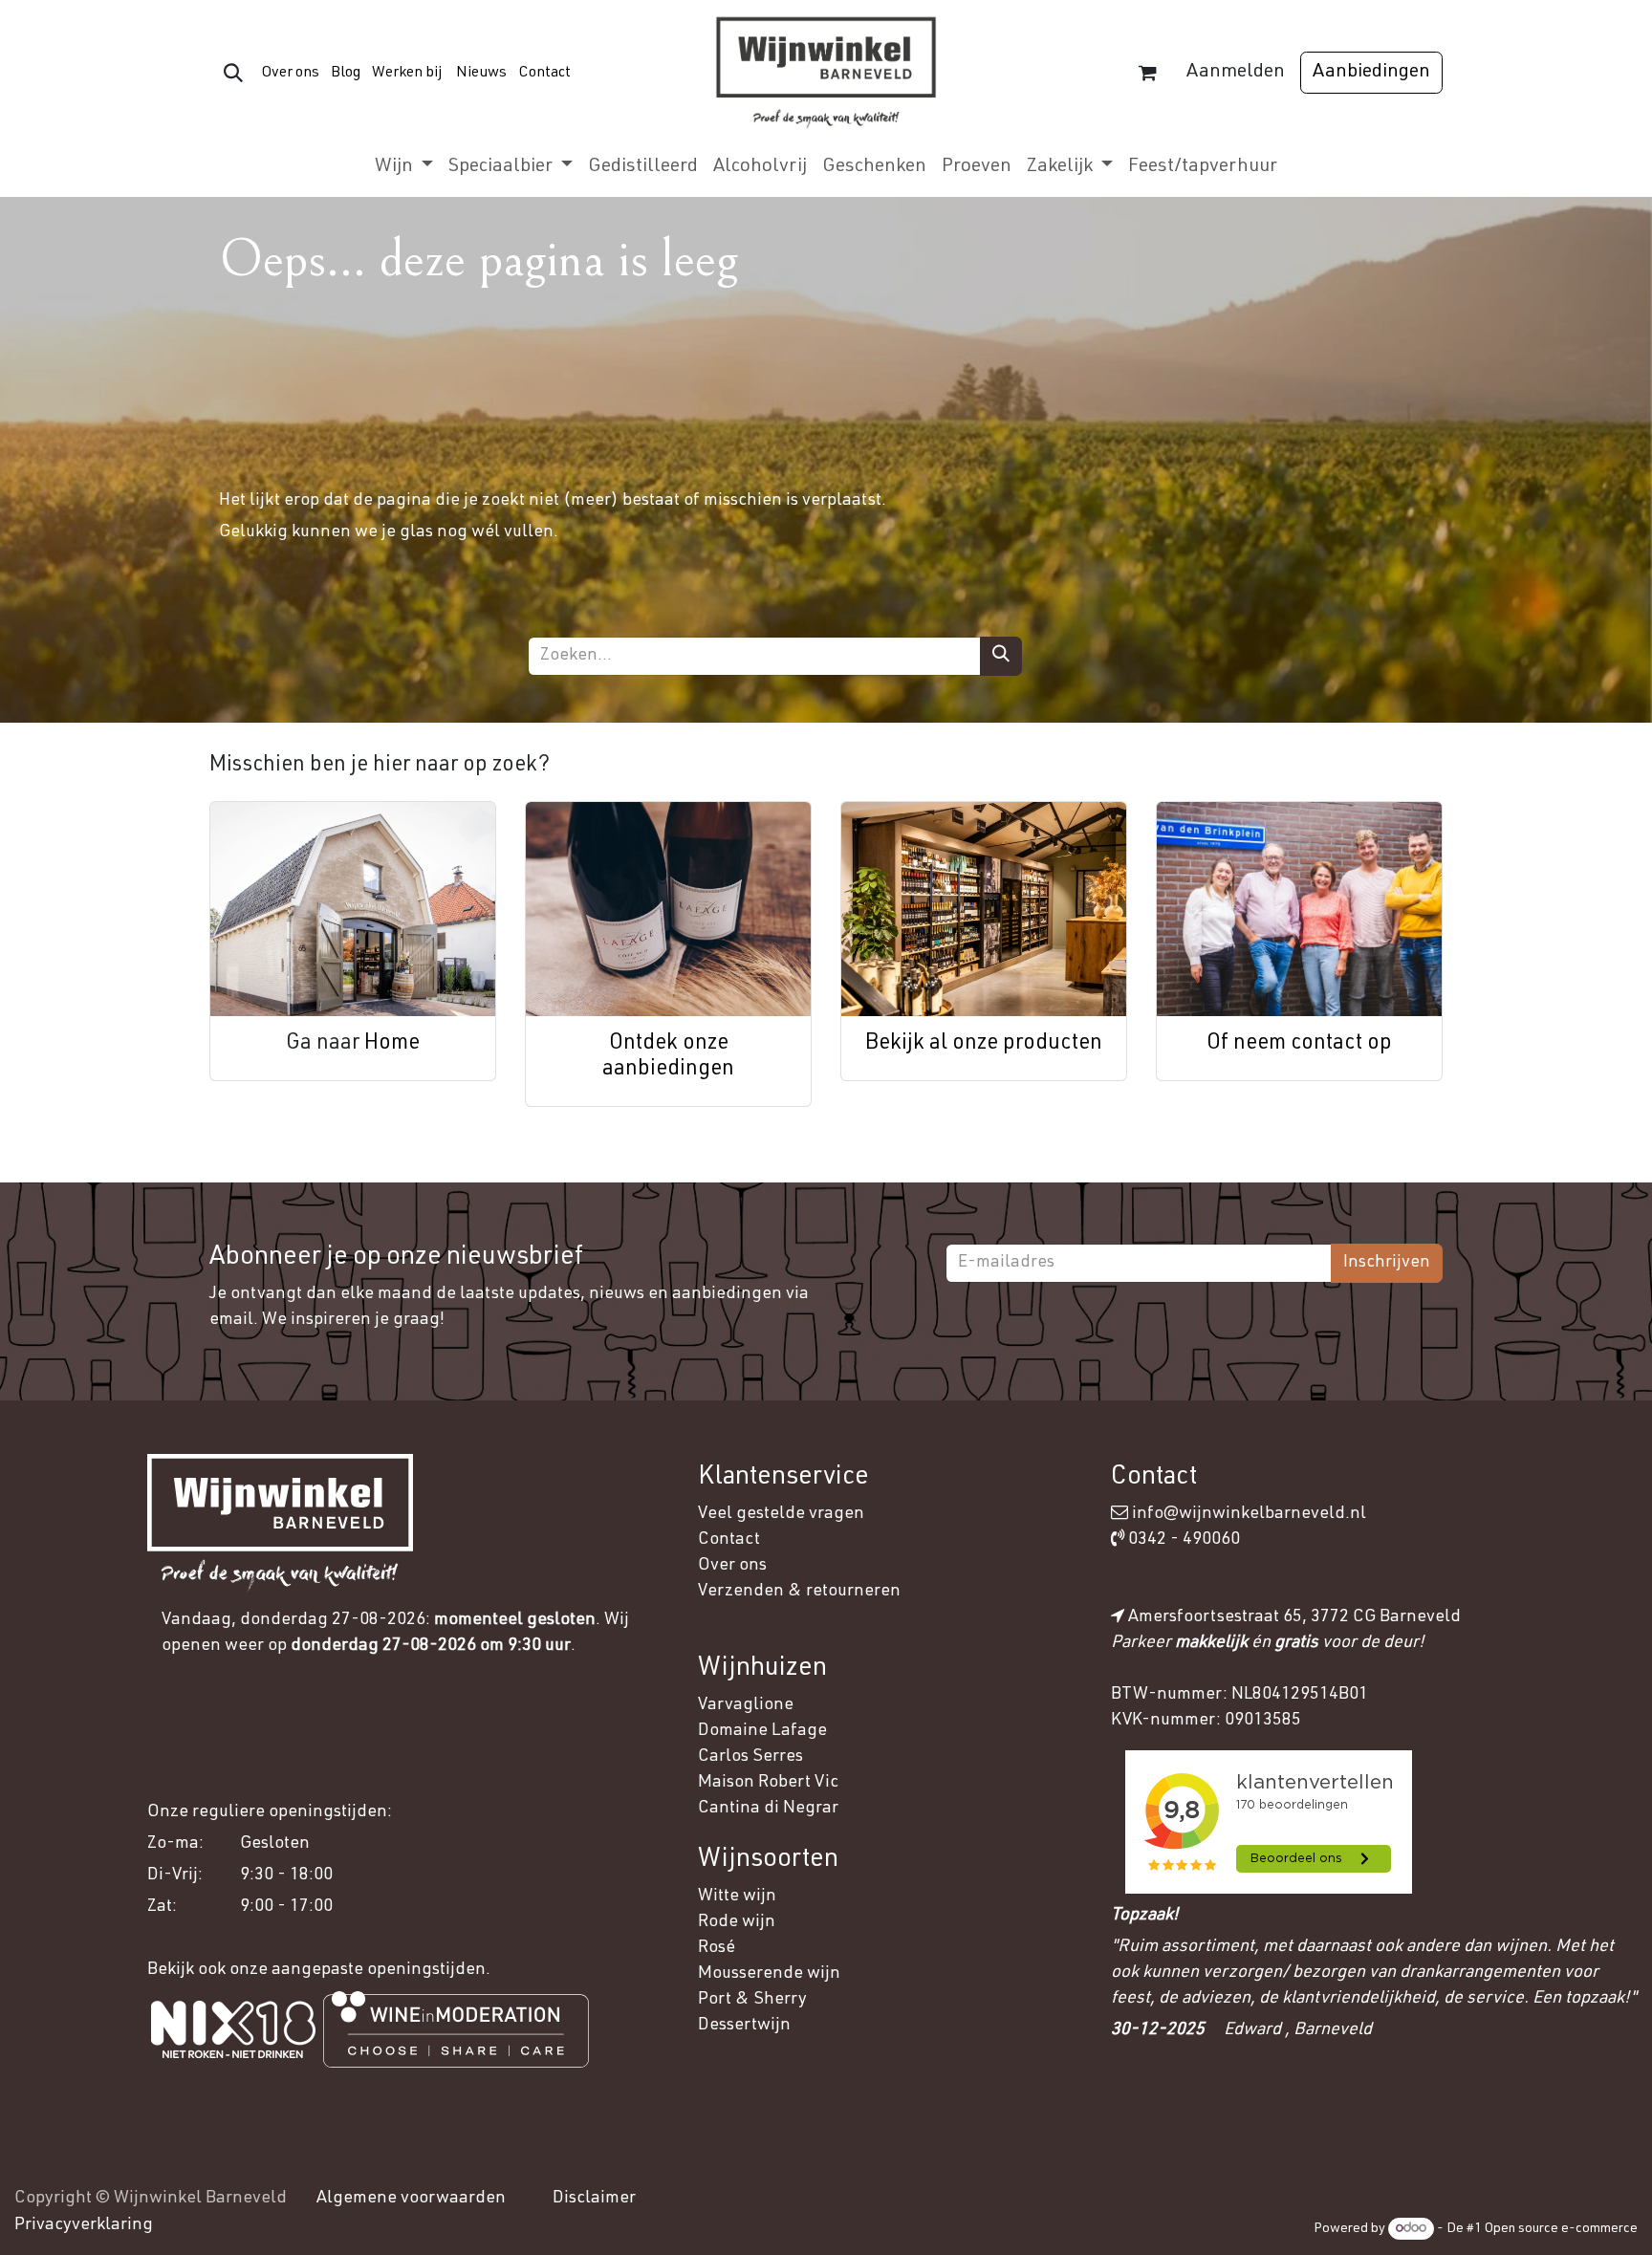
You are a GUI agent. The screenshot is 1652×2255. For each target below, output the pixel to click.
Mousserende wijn (769, 1974)
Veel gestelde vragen (781, 1514)
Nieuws (481, 73)
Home (392, 1044)
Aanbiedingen (1371, 73)
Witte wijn (739, 1897)
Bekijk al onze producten (984, 1044)
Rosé (717, 1948)
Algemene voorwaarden (411, 2199)
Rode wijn (737, 1922)
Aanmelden (1236, 73)
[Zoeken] (1001, 656)
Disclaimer (594, 2199)
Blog (344, 73)
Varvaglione (746, 1705)
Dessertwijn (744, 2026)
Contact (544, 73)
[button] (233, 73)
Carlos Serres (752, 1757)
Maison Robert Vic (768, 1783)
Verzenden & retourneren (799, 1592)
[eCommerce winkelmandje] (1147, 73)
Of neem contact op (1299, 1044)
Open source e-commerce (1561, 2229)
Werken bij (407, 73)
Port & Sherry (752, 2000)
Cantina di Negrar (768, 1809)
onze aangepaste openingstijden (358, 1970)
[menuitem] (404, 167)
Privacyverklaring (84, 2225)
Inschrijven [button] (1387, 1263)
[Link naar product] (353, 909)
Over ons (290, 73)
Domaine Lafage (764, 1731)
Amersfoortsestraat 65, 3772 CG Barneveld (1294, 1617)
